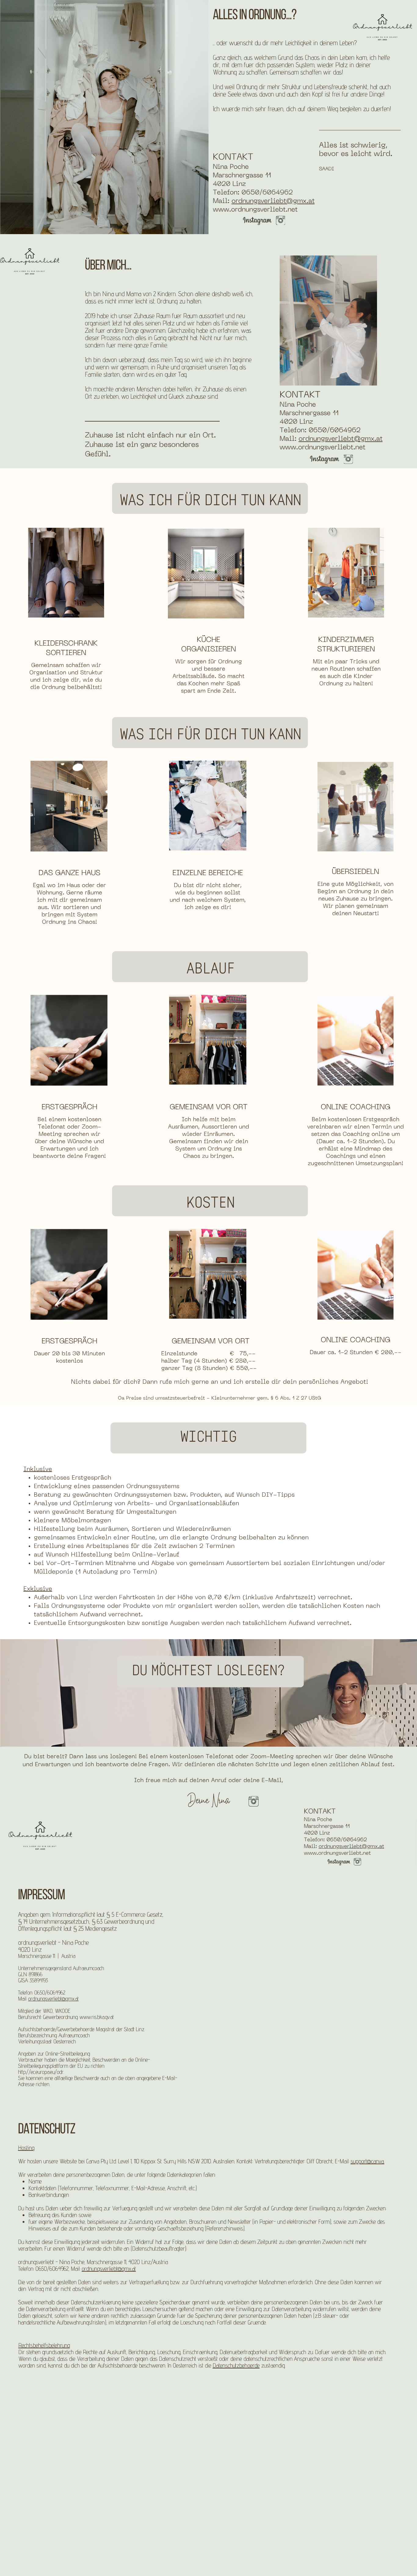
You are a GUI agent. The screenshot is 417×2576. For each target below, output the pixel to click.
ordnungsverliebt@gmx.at (273, 202)
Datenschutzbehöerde (236, 2365)
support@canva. (367, 2161)
